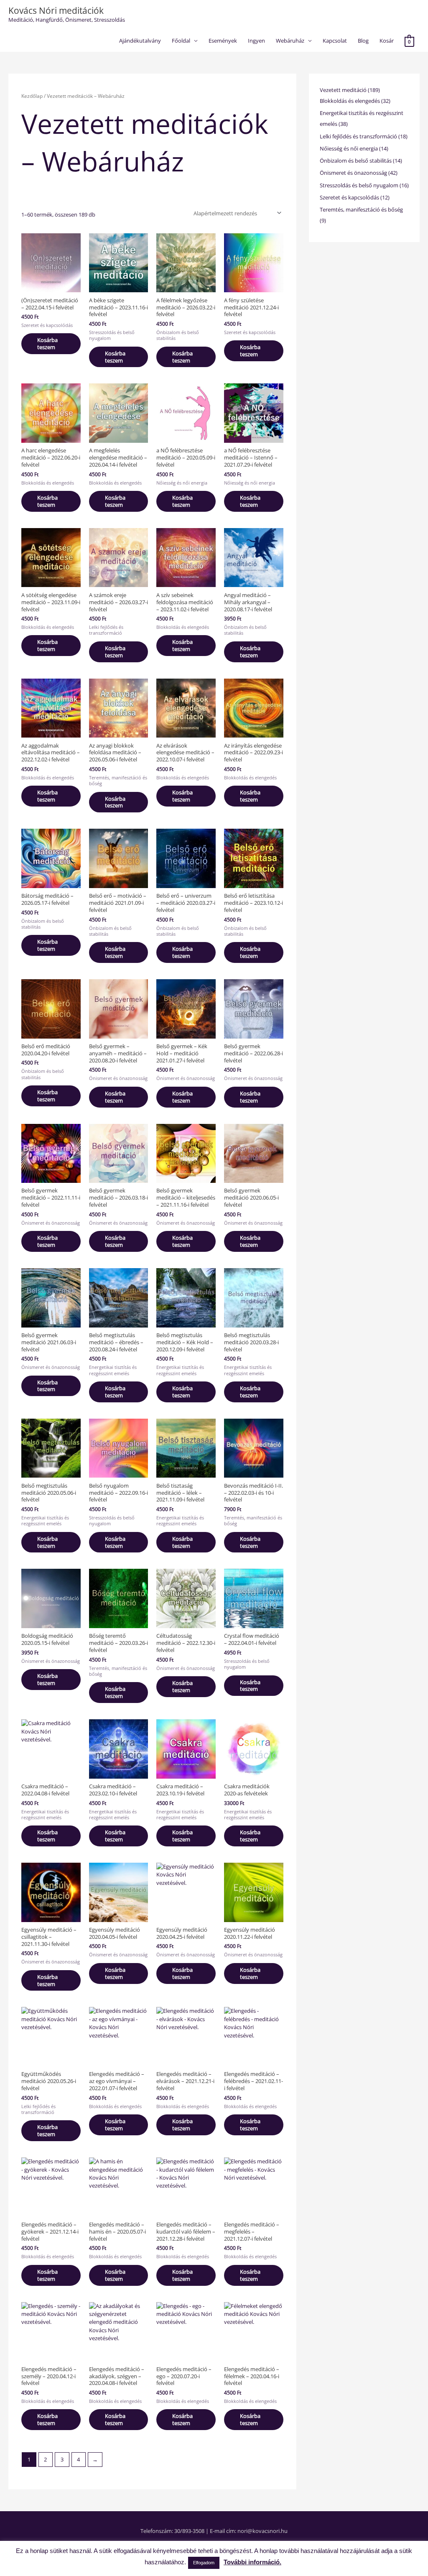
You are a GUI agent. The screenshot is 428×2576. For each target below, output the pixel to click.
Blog (363, 41)
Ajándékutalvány (140, 41)
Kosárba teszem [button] (47, 343)
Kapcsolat (335, 41)
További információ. (252, 2562)
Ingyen (256, 41)
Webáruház (290, 41)
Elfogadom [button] (204, 2563)
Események (223, 41)
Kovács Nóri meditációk (56, 10)
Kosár (387, 41)
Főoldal (181, 41)
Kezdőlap (32, 96)
